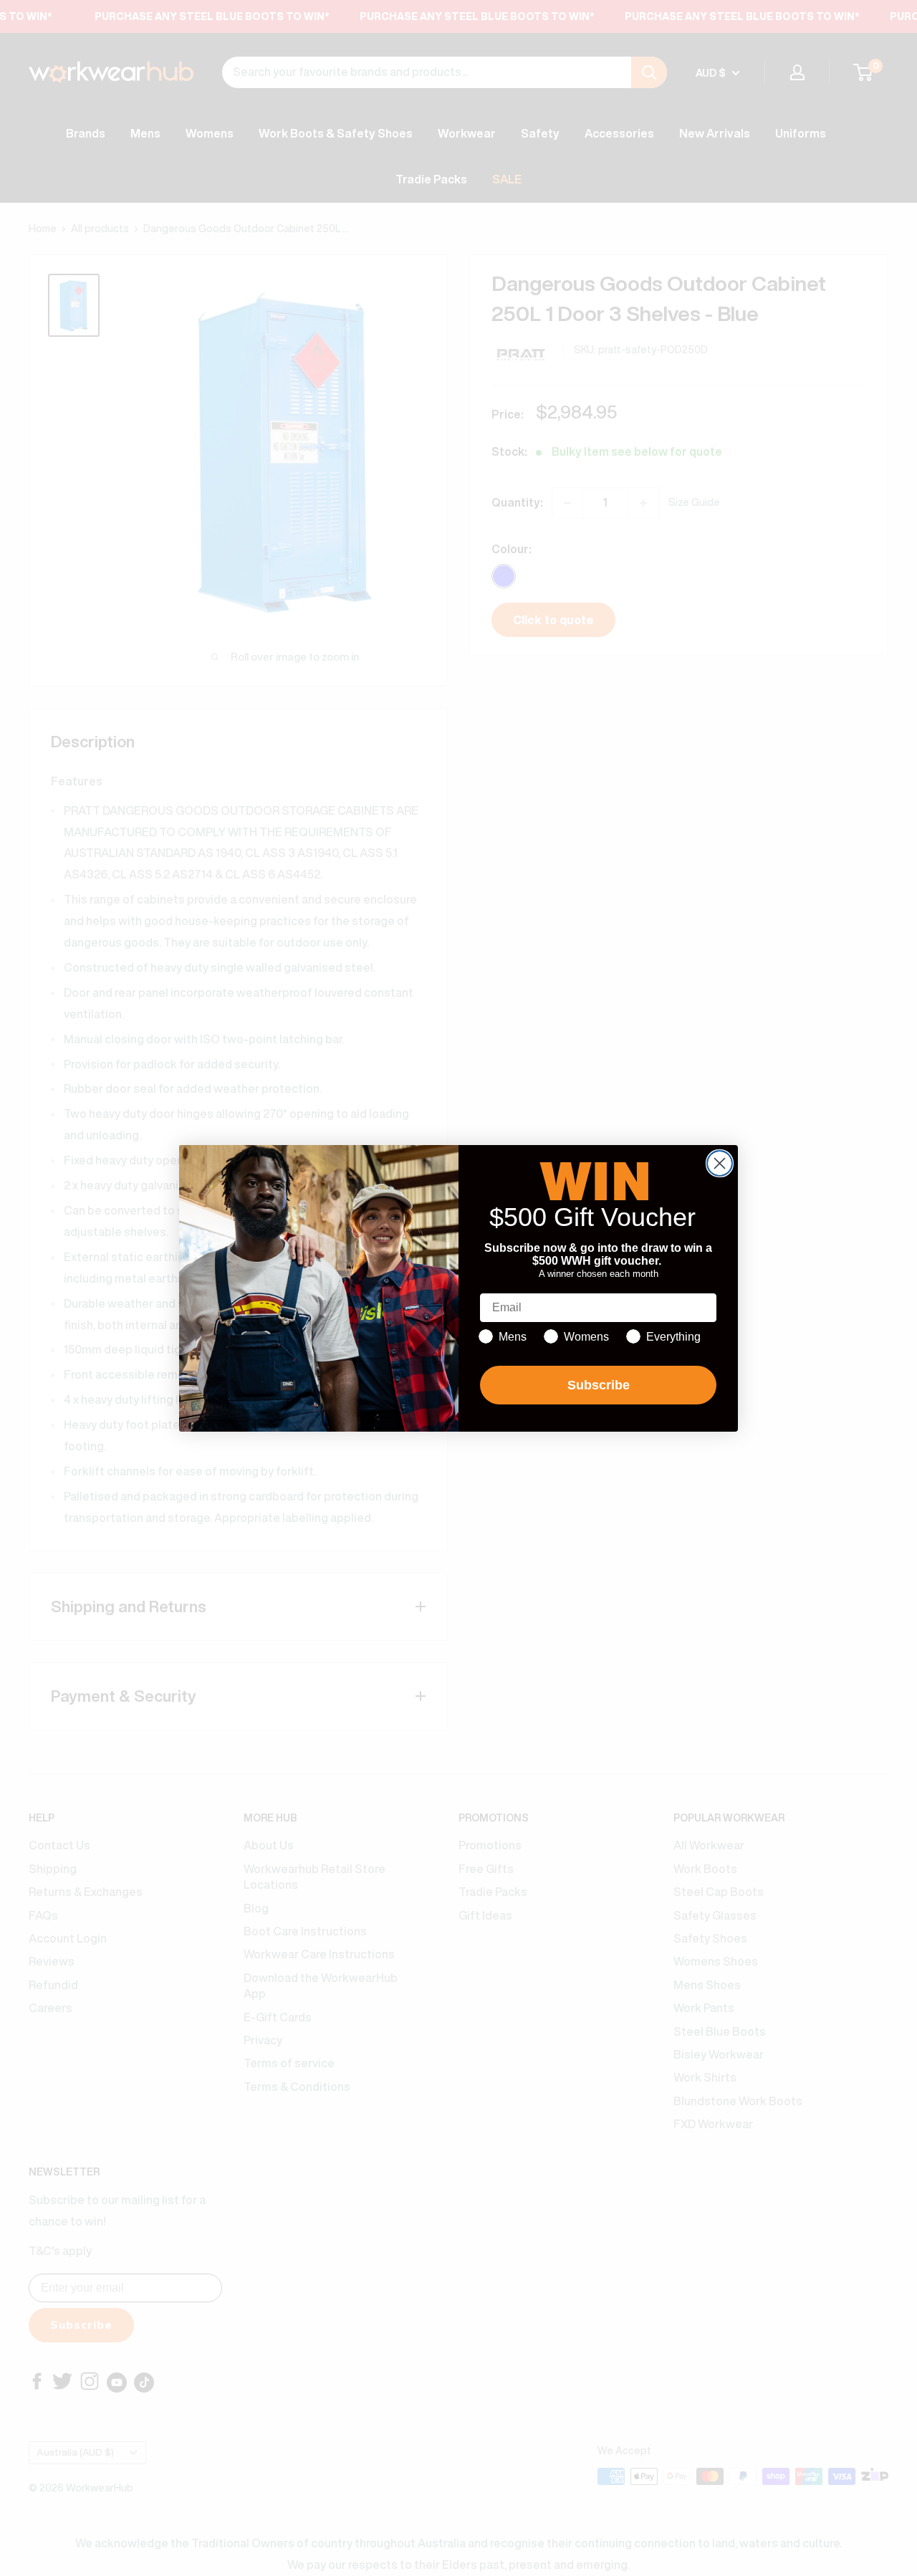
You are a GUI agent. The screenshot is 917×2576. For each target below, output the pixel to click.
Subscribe (599, 1385)
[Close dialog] (720, 1163)
